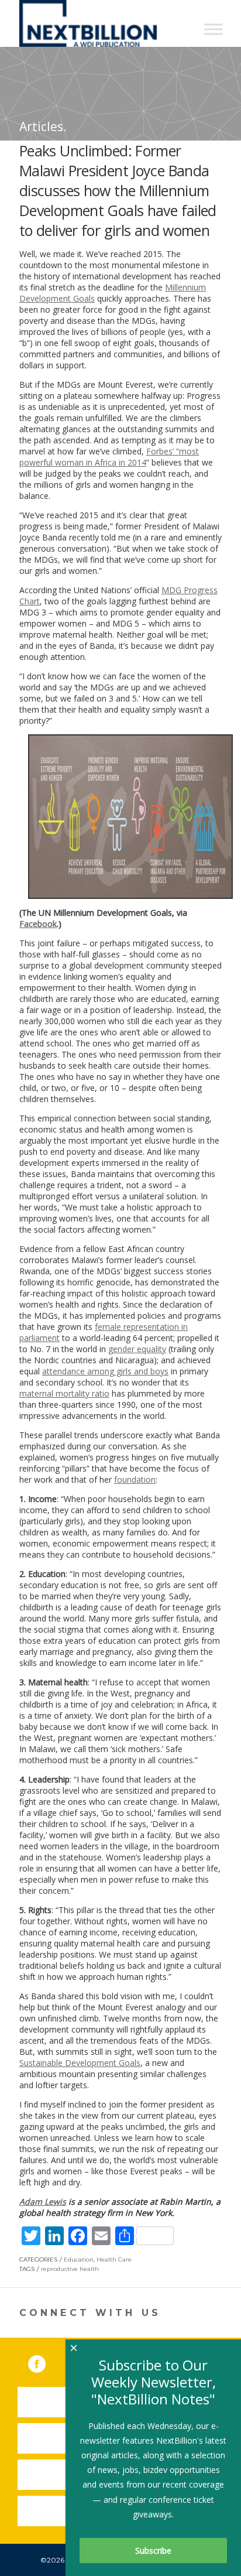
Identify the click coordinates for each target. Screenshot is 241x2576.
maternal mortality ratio (64, 1393)
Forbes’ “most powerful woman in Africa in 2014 (109, 457)
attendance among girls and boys (105, 1371)
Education (79, 2259)
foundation (135, 1479)
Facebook (38, 924)
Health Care (114, 2259)
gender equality (137, 1349)
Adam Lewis (43, 2202)
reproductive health (70, 2269)
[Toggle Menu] (214, 29)
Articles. (43, 126)
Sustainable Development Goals (80, 2063)
